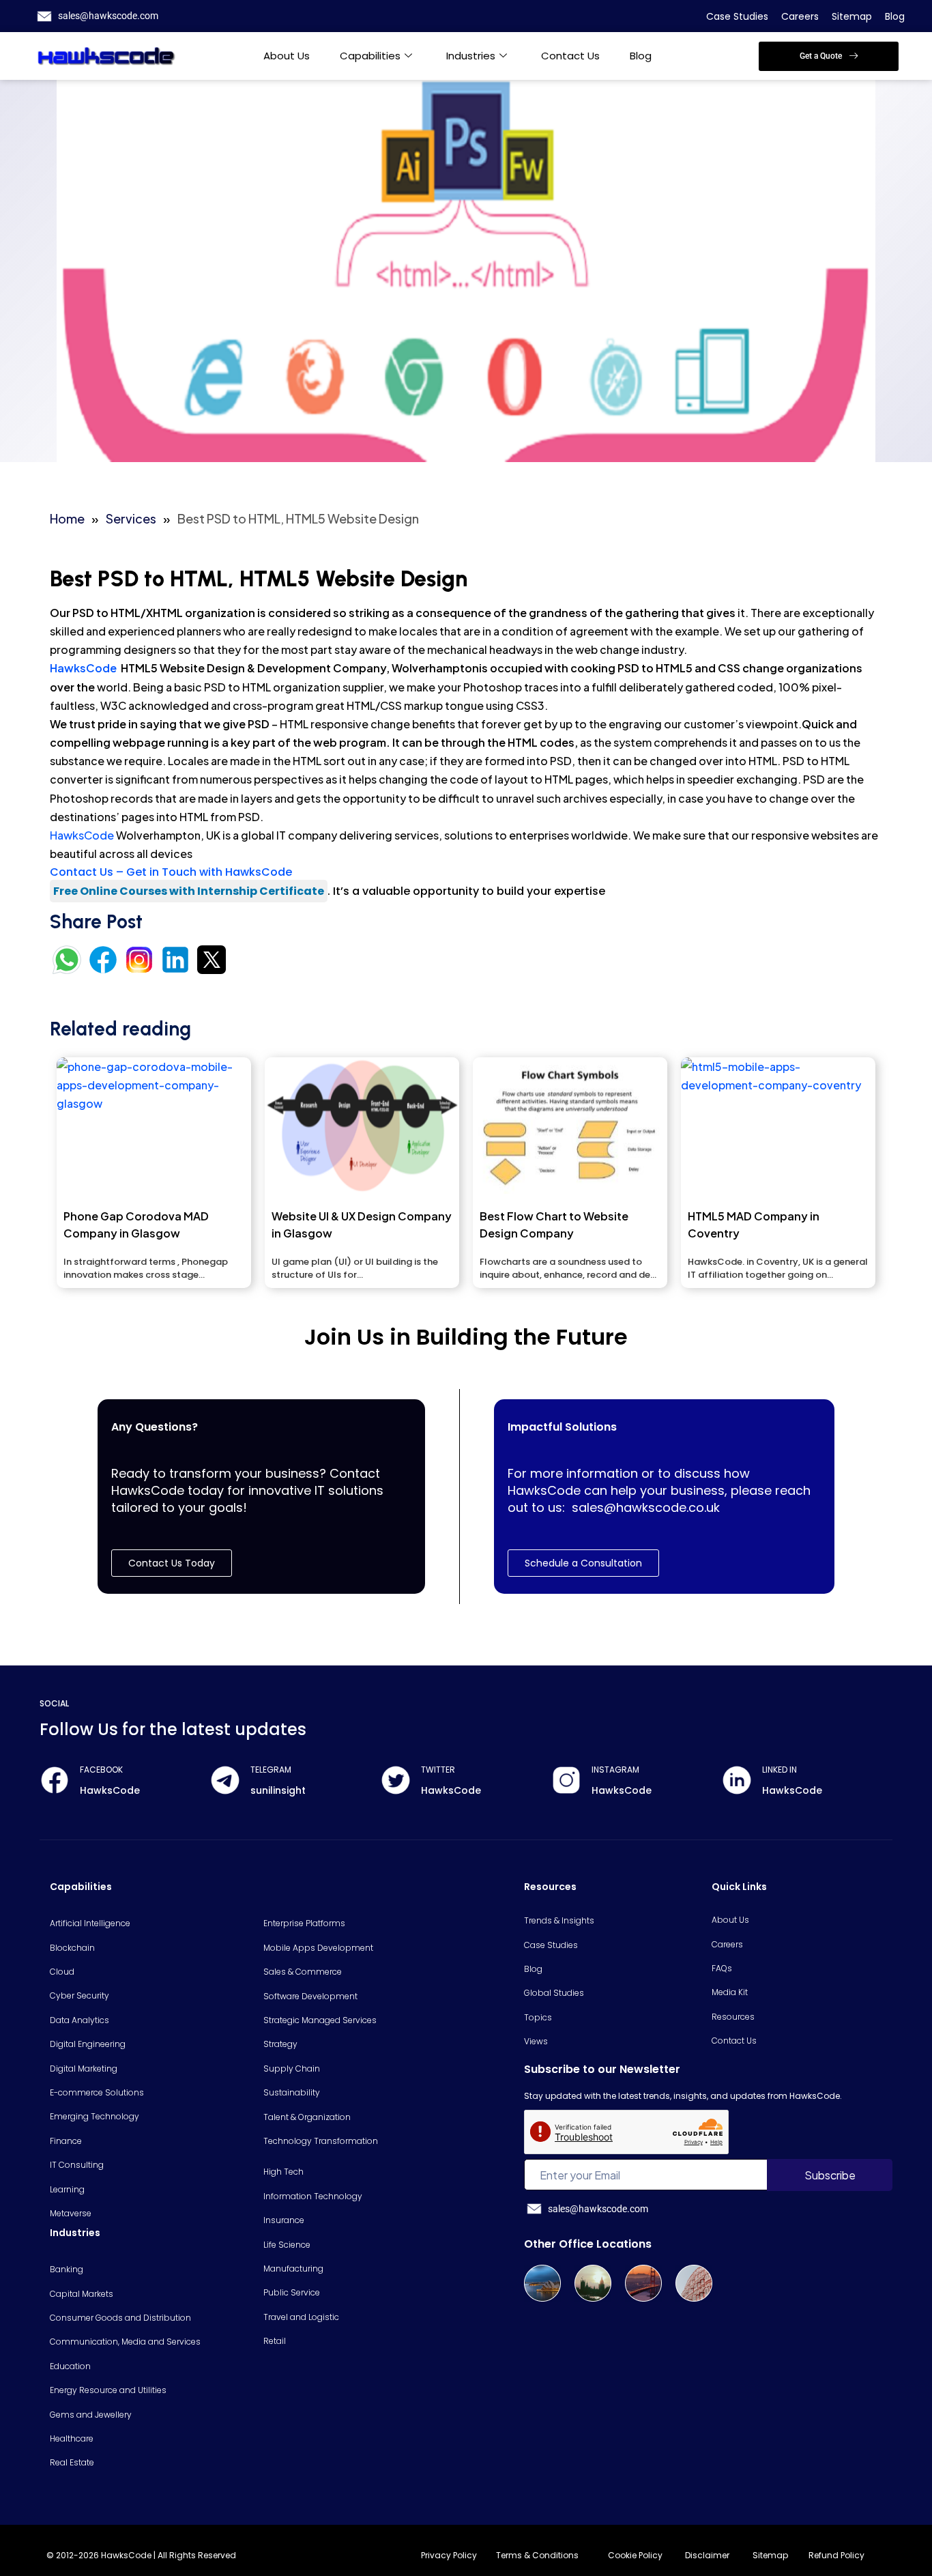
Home (67, 518)
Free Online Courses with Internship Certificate (189, 891)
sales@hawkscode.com (108, 16)
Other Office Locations (588, 2244)
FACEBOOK (101, 1770)
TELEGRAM (271, 1770)
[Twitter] (396, 1780)
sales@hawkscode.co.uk (646, 1507)
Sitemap (852, 16)
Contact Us (570, 56)
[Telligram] (225, 1780)
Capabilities (370, 56)
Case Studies (737, 16)
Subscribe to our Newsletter (602, 2069)
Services (131, 518)
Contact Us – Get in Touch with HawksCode (171, 872)
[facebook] (55, 1780)
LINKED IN (780, 1770)
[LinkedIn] (737, 1780)
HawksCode (84, 668)
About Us (287, 56)
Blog (895, 16)
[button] (829, 56)
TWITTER (438, 1770)
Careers (800, 16)
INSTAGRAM (615, 1770)
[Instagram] (566, 1780)
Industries (471, 56)
